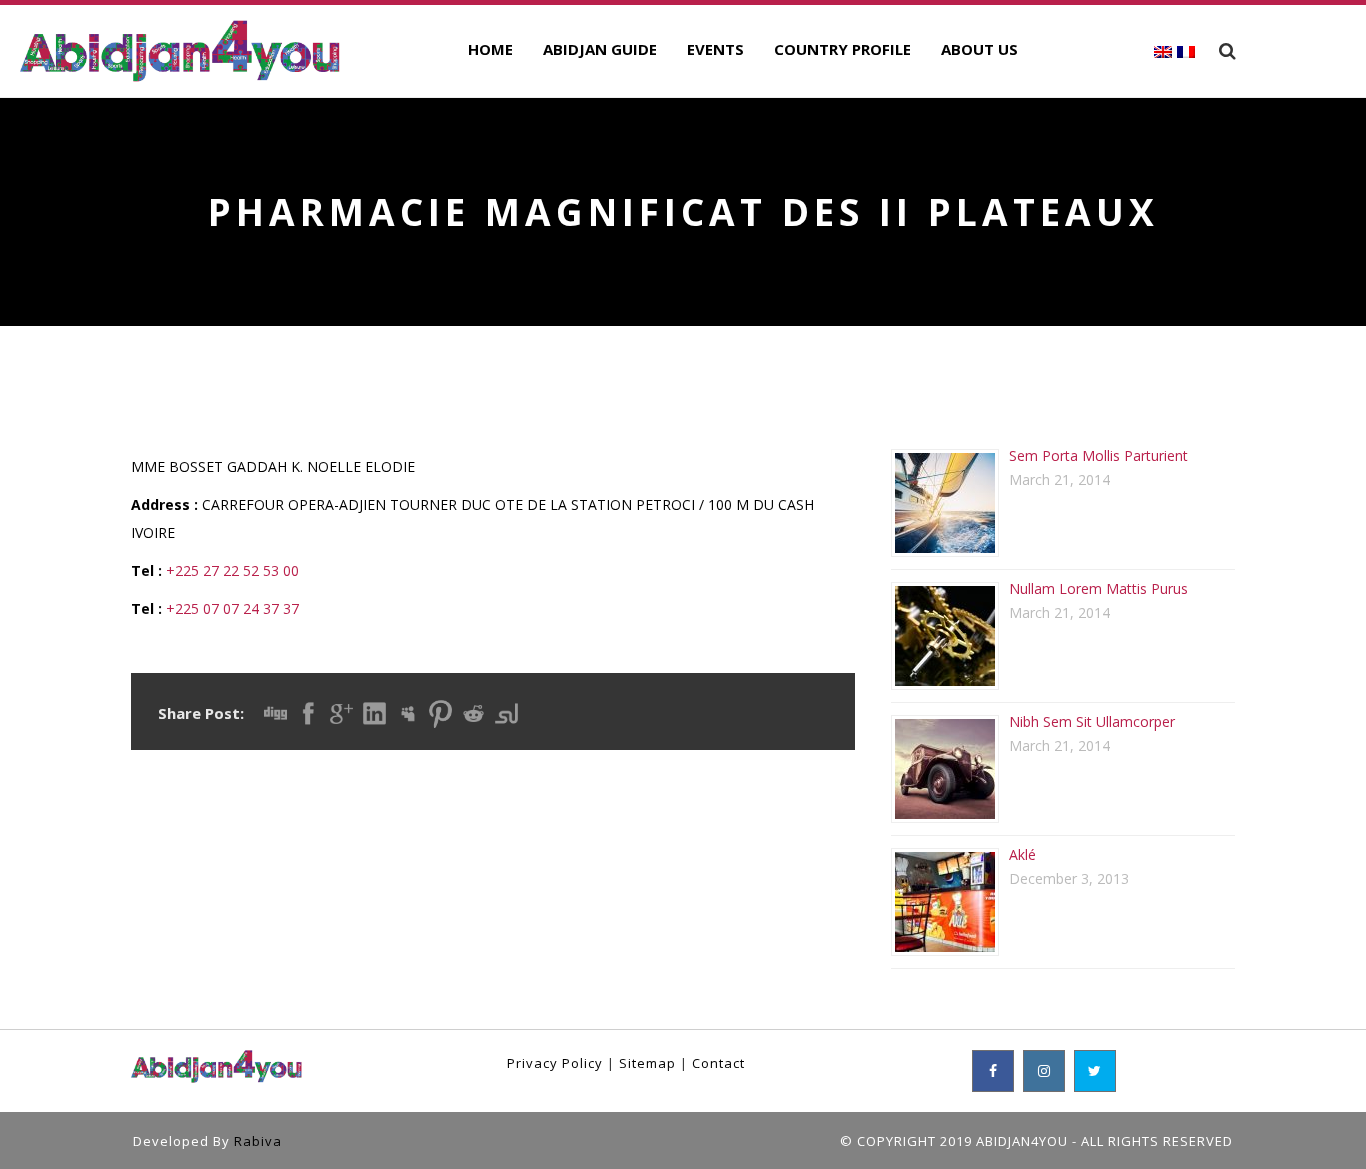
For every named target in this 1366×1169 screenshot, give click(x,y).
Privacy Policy (555, 1063)
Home (490, 49)
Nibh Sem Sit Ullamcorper (1092, 721)
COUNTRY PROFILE (842, 49)
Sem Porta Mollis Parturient (1098, 455)
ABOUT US (979, 49)
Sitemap (647, 1063)
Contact (718, 1063)
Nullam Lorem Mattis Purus (1098, 588)
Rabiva (258, 1141)
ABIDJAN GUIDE (600, 49)
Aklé (1022, 854)
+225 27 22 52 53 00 (232, 570)
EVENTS (715, 49)
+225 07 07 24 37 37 (232, 608)
